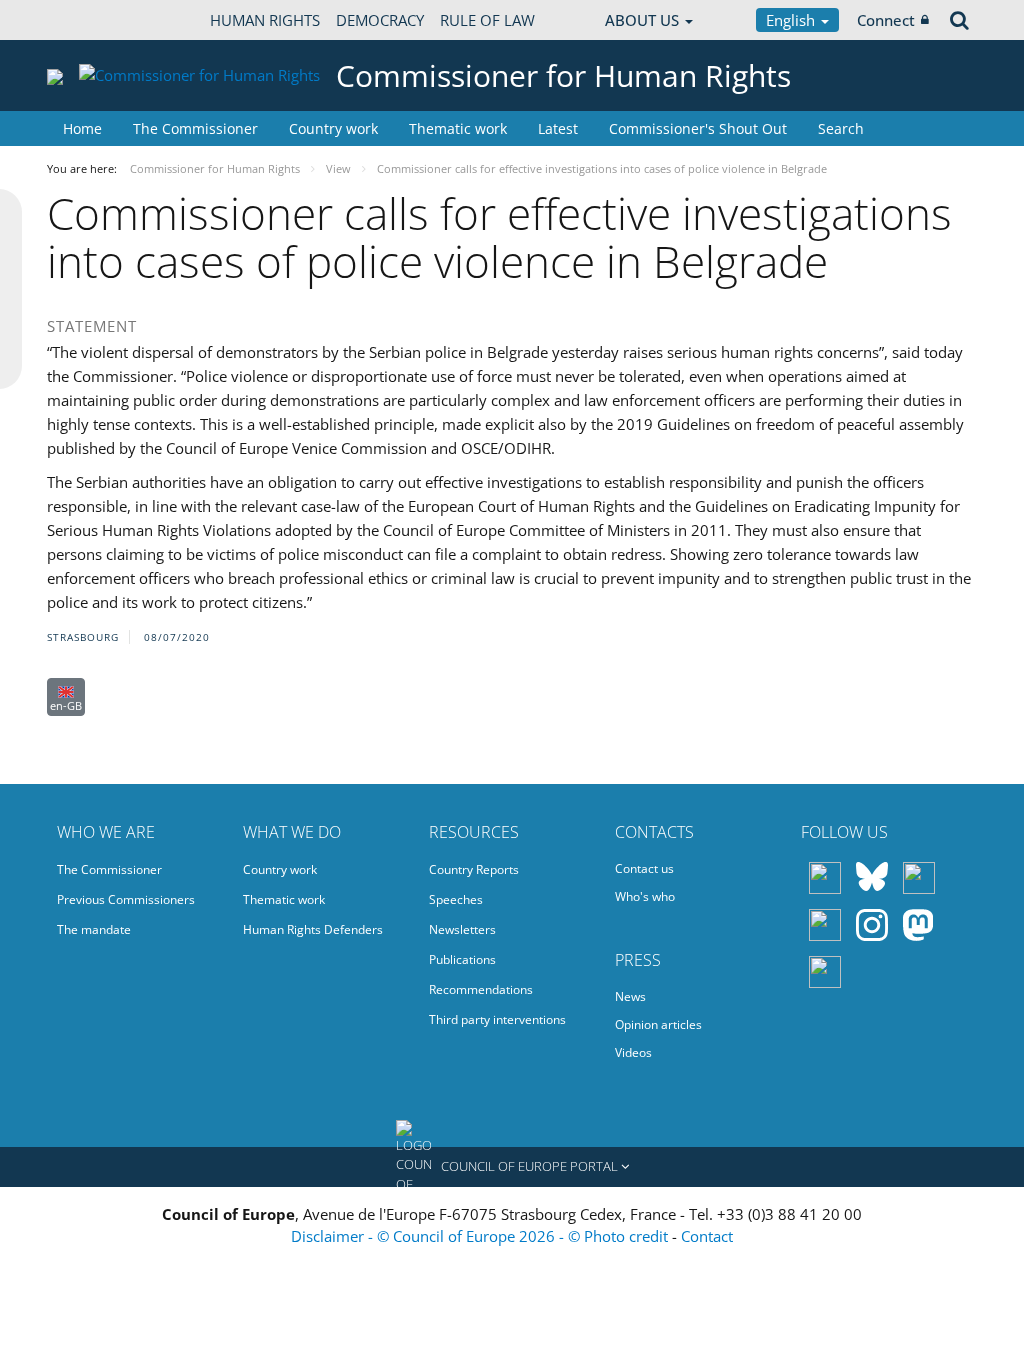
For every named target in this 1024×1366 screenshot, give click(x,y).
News (630, 996)
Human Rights (265, 20)
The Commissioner (195, 128)
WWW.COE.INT (97, 20)
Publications (462, 959)
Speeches (456, 899)
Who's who (645, 896)
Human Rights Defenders (313, 929)
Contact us (644, 868)
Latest (558, 128)
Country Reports (474, 869)
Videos (633, 1052)
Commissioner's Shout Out (698, 128)
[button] (512, 1167)
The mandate (94, 929)
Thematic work (458, 128)
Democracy (380, 20)
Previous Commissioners (126, 899)
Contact (707, 1236)
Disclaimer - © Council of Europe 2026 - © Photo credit (481, 1236)
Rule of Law (487, 20)
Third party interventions (497, 1019)
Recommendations (481, 989)
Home (82, 128)
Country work (333, 128)
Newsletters (462, 929)
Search (841, 128)
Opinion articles (658, 1024)
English (792, 20)
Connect (886, 20)
